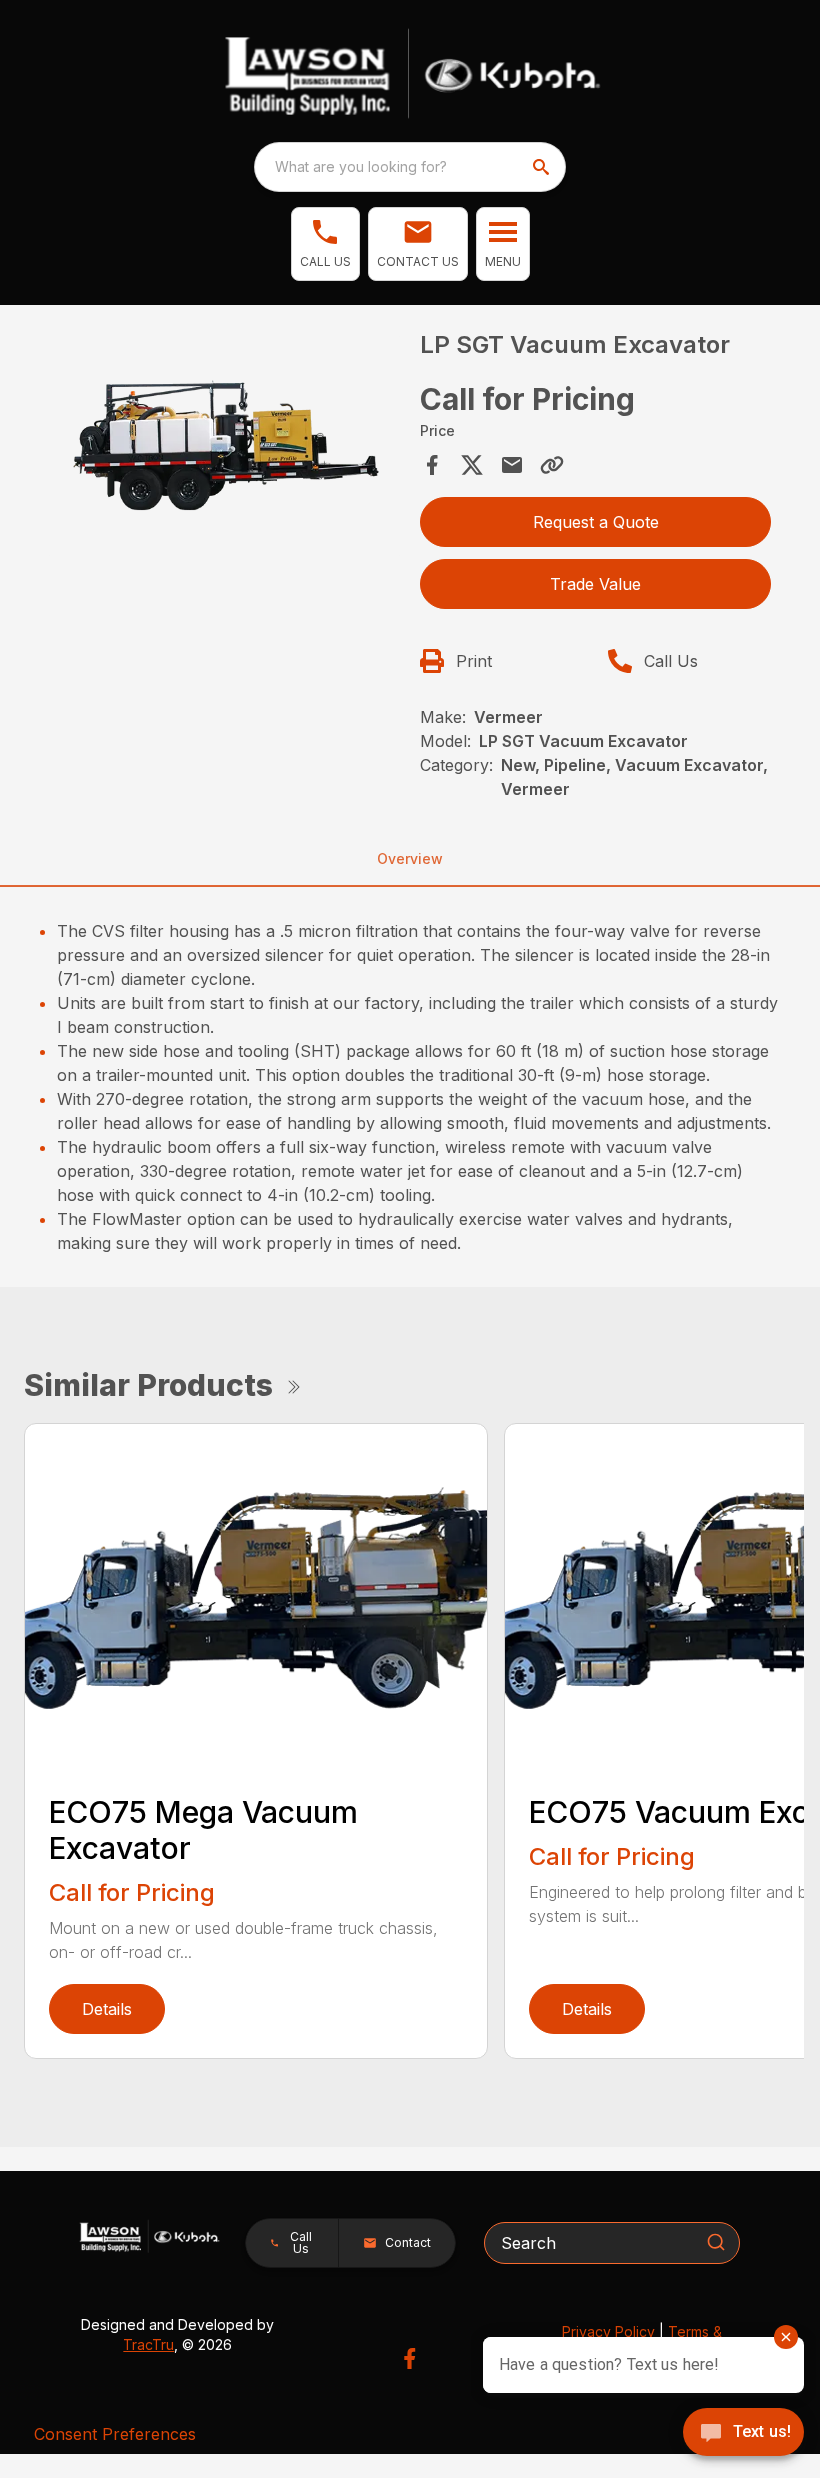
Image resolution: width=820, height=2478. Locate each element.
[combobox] (410, 167)
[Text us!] (743, 2434)
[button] (325, 244)
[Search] (716, 2242)
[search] (543, 167)
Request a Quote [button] (596, 522)
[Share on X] (472, 465)
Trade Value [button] (595, 584)
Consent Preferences (115, 2434)
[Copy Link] (552, 465)
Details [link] (107, 2009)
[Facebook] (409, 2358)
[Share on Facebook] (432, 465)
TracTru (148, 2344)
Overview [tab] (410, 858)
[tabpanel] (224, 449)
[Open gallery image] (224, 446)
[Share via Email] (512, 465)
